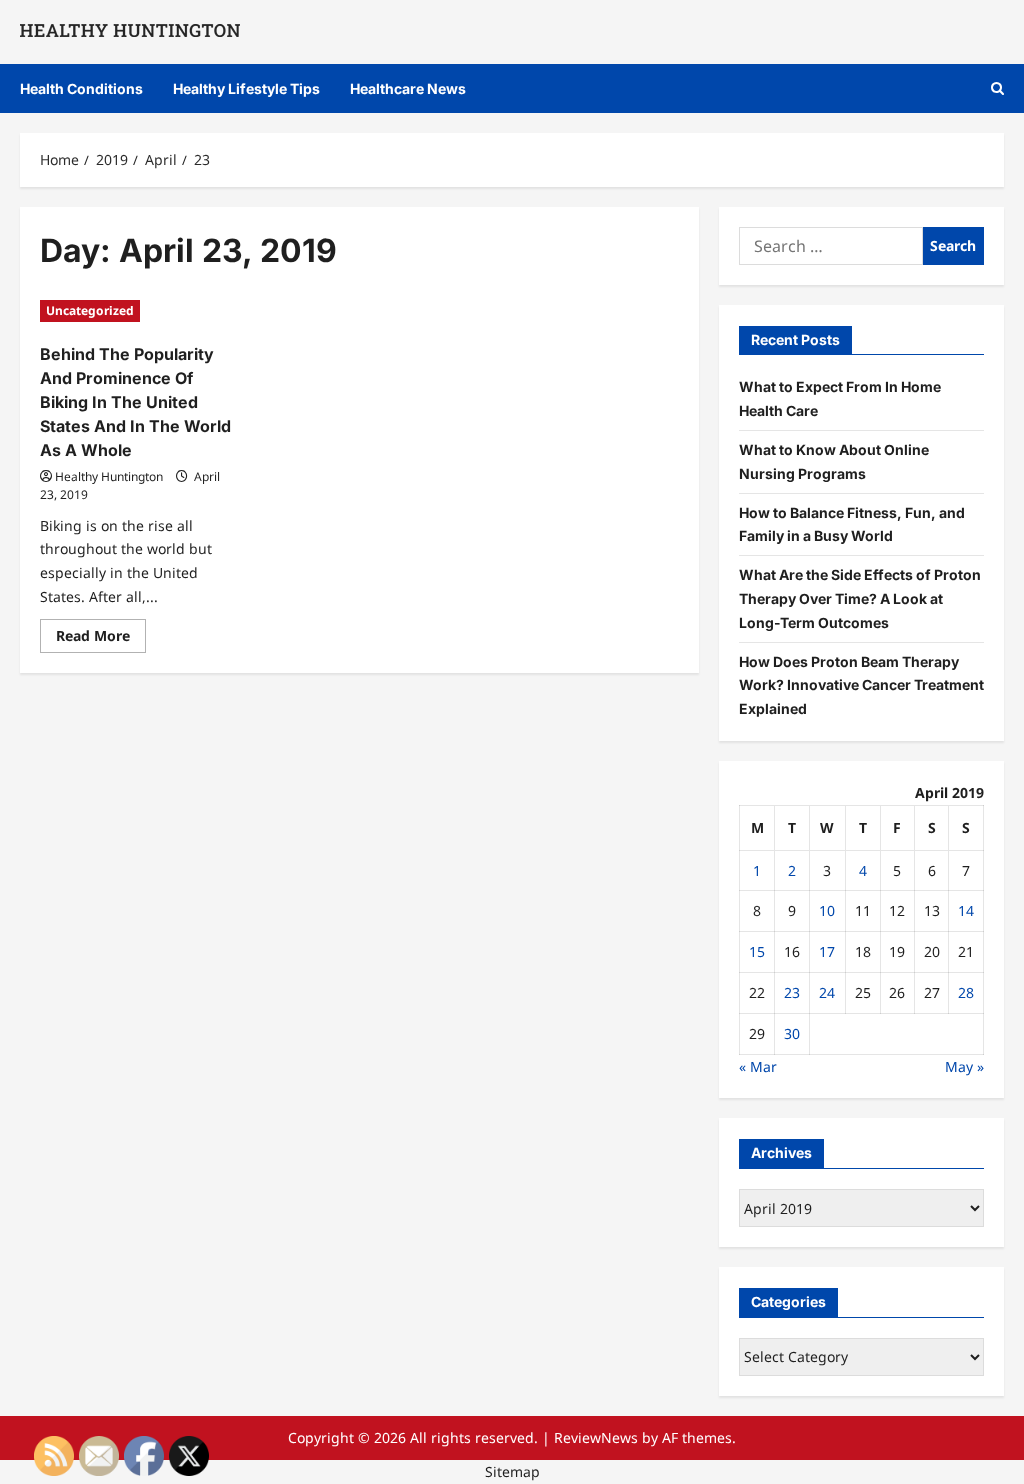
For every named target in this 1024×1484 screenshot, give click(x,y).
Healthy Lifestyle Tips (246, 88)
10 (827, 910)
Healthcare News (408, 88)
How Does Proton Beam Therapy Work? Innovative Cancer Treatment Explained (861, 685)
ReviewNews (596, 1437)
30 (792, 1033)
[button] (997, 88)
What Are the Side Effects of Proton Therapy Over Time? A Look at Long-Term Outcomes (860, 598)
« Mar (758, 1066)
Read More (101, 639)
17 (827, 951)
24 (827, 992)
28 (966, 992)
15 (757, 951)
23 (792, 992)
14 (966, 910)
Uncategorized (90, 310)
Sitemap (512, 1471)
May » (964, 1066)
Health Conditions (81, 88)
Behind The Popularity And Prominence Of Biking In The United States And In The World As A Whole (135, 402)
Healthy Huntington (109, 476)
